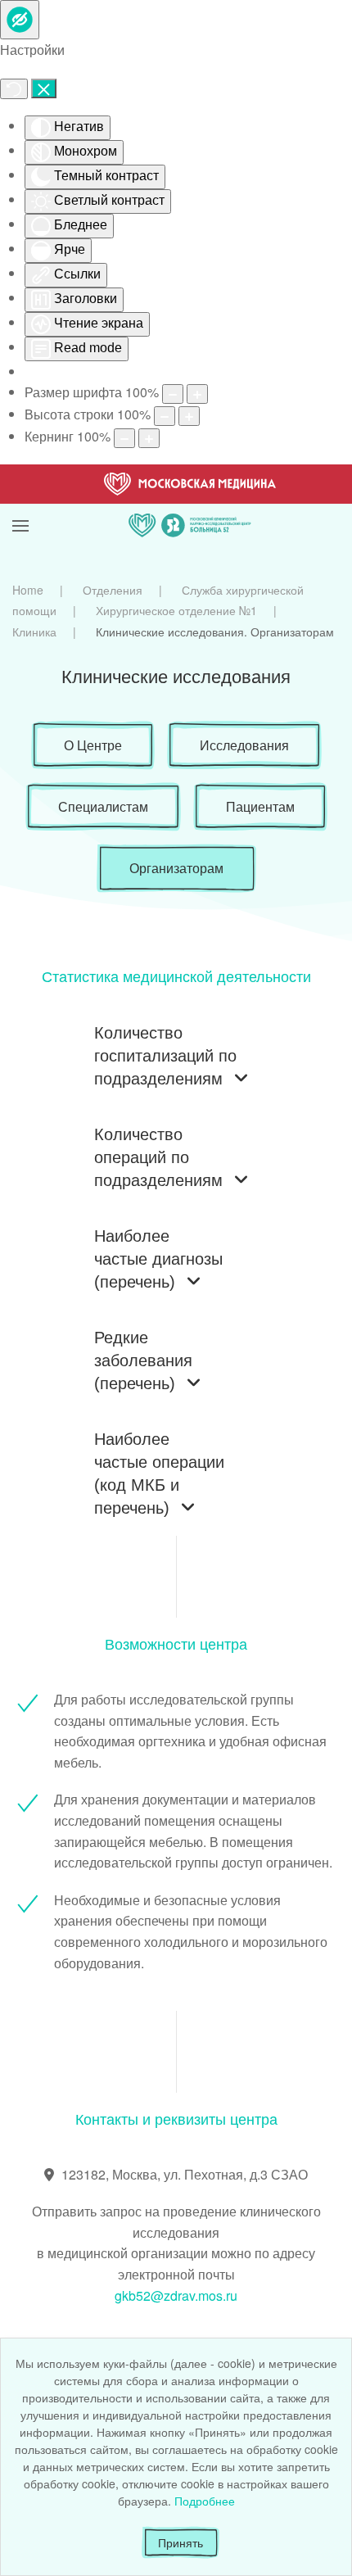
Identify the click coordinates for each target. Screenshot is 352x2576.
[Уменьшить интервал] (124, 438)
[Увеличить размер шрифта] (197, 394)
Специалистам (103, 806)
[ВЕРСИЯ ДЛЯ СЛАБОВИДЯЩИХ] (20, 20)
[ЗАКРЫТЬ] (44, 88)
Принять (181, 2542)
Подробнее (205, 2501)
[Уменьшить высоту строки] (165, 416)
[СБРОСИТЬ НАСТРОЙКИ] (14, 89)
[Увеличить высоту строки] (189, 416)
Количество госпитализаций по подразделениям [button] (165, 1056)
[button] (20, 505)
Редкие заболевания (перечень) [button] (143, 1360)
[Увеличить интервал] (149, 438)
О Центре (93, 745)
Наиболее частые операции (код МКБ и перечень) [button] (159, 1474)
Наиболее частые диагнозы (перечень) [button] (158, 1259)
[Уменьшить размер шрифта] (173, 394)
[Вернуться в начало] (190, 505)
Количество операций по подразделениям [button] (158, 1157)
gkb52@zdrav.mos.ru (176, 2295)
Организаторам (176, 868)
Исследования (244, 745)
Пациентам (260, 806)
